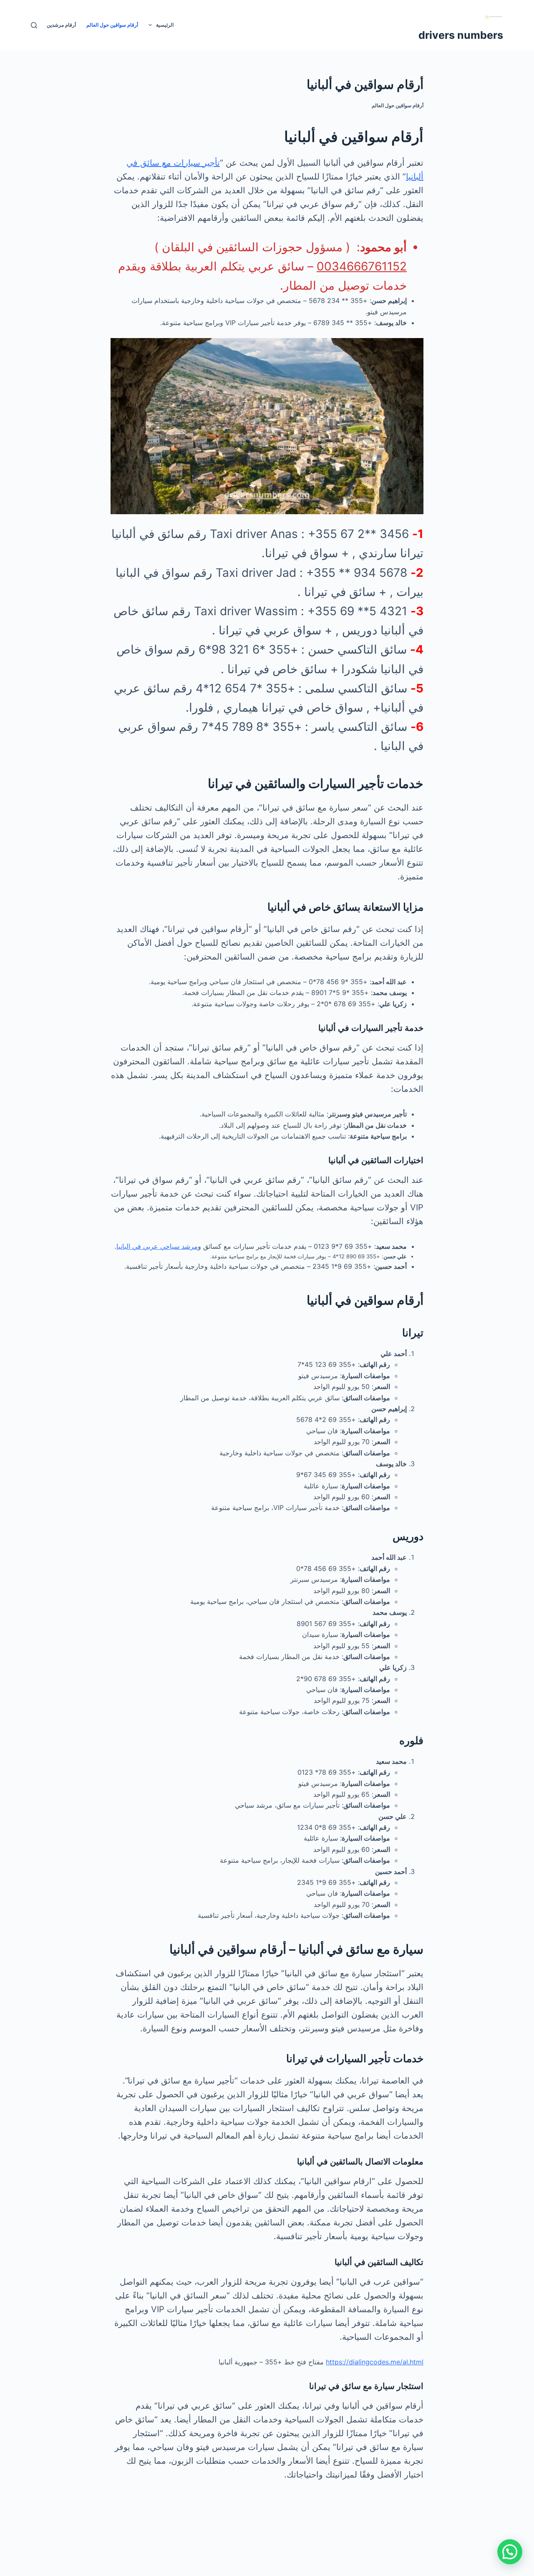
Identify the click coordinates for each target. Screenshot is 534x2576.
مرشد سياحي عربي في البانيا (157, 1246)
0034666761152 (362, 266)
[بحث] (34, 25)
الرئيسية (165, 25)
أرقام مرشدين (61, 25)
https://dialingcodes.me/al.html (375, 2362)
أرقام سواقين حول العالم (112, 25)
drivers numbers (461, 35)
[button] (510, 2552)
